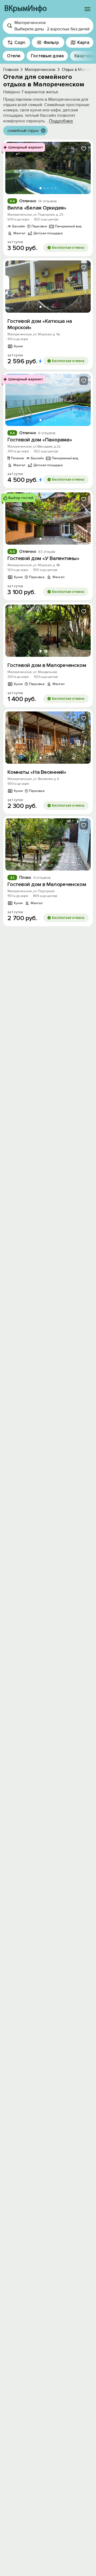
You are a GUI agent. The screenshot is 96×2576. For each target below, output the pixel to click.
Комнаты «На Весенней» (37, 772)
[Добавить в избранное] (84, 149)
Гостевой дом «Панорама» (40, 440)
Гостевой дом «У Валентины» (43, 558)
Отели (14, 56)
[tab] (41, 188)
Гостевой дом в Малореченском (47, 665)
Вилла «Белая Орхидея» (37, 208)
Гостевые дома (47, 56)
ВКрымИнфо (25, 9)
